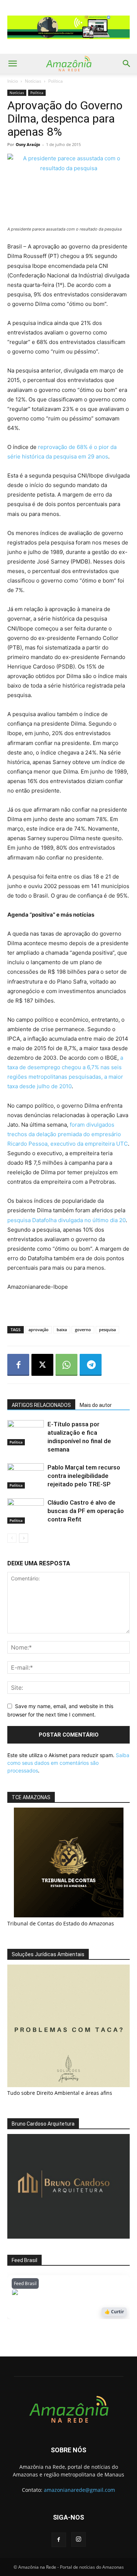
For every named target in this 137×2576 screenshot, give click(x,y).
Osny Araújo (28, 144)
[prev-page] (12, 1538)
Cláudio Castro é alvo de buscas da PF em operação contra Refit (86, 1511)
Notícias (33, 81)
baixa (62, 1330)
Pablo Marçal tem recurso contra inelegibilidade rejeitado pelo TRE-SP (84, 1476)
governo (83, 1330)
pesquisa (107, 1330)
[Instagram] (79, 2539)
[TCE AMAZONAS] (68, 1862)
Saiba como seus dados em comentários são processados (68, 1763)
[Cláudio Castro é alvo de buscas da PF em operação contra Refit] (26, 1511)
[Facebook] (18, 1365)
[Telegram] (91, 1365)
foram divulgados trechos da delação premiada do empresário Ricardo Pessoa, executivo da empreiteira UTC (68, 1134)
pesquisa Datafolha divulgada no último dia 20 (66, 1220)
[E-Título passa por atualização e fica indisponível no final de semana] (26, 1433)
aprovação (39, 1330)
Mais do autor (96, 1405)
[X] (42, 1365)
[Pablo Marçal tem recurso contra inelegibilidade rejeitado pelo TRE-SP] (26, 1476)
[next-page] (24, 1538)
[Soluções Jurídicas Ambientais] (68, 2085)
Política (56, 81)
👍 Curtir (114, 2312)
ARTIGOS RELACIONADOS (41, 1405)
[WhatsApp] (66, 1365)
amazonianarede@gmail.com (79, 2490)
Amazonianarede (54, 2294)
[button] (12, 64)
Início (13, 81)
